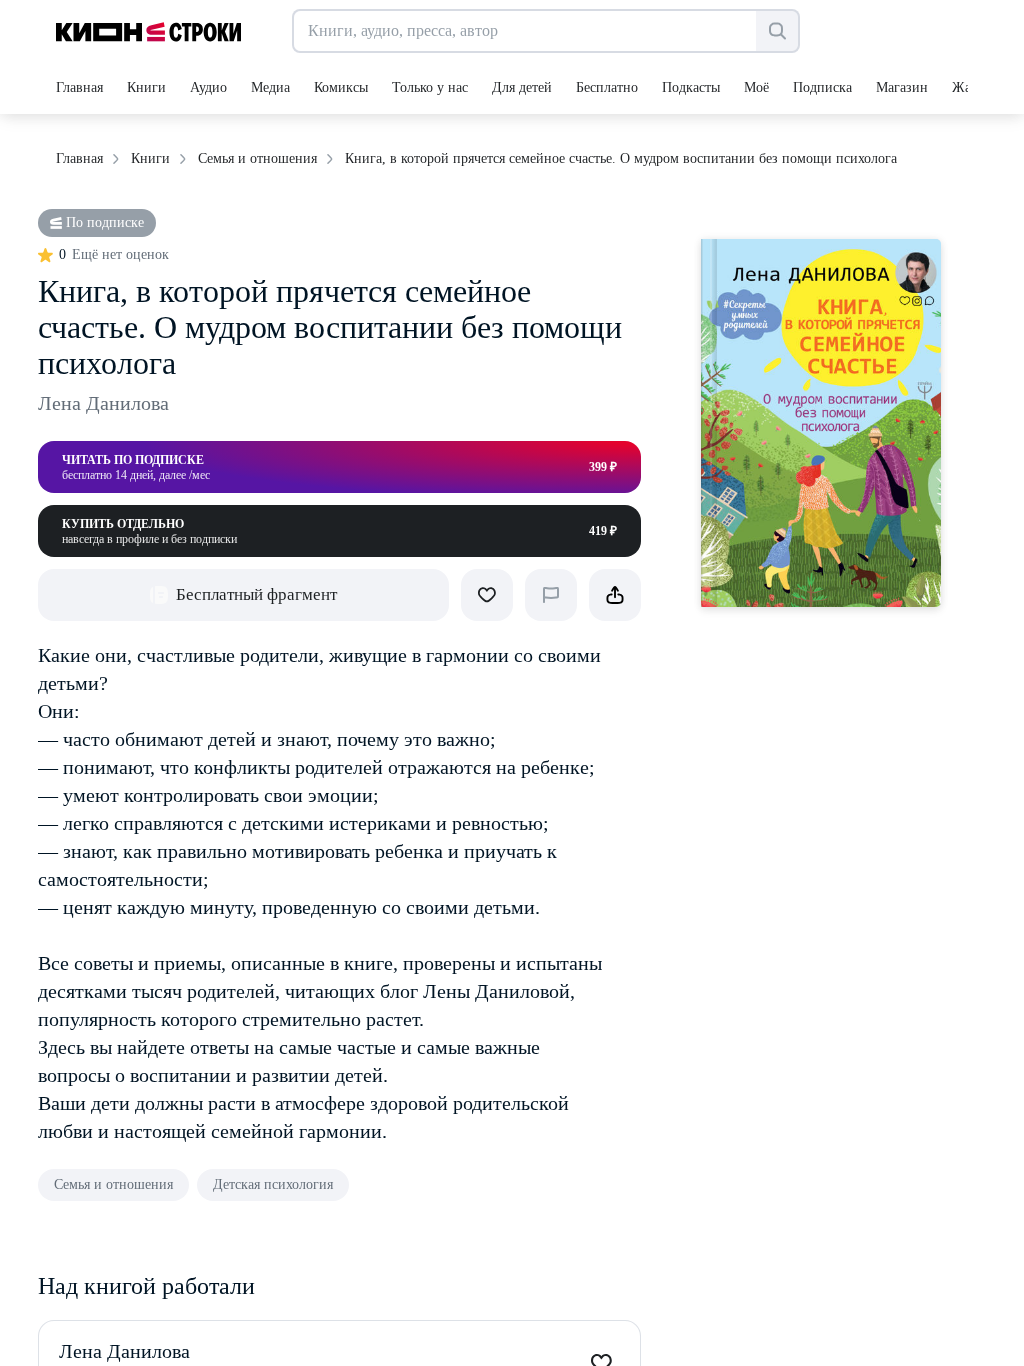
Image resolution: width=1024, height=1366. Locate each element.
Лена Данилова (103, 403)
